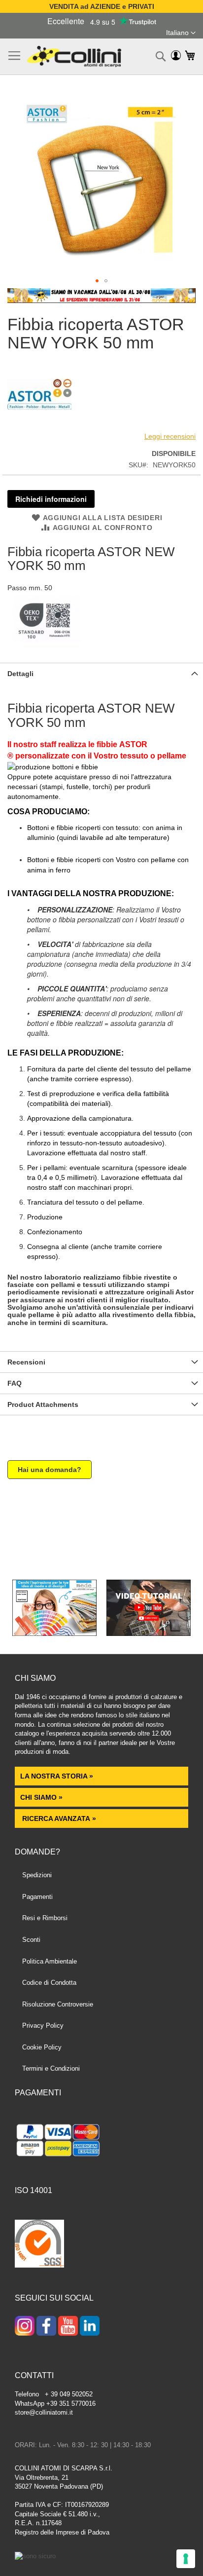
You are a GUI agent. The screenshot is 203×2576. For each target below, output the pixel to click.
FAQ (15, 1383)
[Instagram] (25, 2327)
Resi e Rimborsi (45, 1918)
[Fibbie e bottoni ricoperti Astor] (39, 424)
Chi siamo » (41, 1797)
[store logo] (74, 57)
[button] (181, 33)
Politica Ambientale (50, 1961)
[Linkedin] (90, 2327)
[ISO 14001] (39, 2245)
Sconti (31, 1940)
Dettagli (20, 674)
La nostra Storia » (57, 1776)
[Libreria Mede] (54, 1633)
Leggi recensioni (170, 436)
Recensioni (26, 1362)
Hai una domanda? (50, 1470)
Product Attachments (43, 1404)
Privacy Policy (43, 2026)
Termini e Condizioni (51, 2068)
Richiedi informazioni (51, 499)
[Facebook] (46, 2327)
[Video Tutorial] (149, 1633)
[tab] (101, 673)
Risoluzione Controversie (58, 2004)
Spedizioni (37, 1875)
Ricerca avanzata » (58, 1818)
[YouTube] (68, 2327)
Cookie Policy (42, 2047)
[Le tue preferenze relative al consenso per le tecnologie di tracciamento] (186, 2559)
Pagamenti (37, 1897)
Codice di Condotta (49, 1983)
